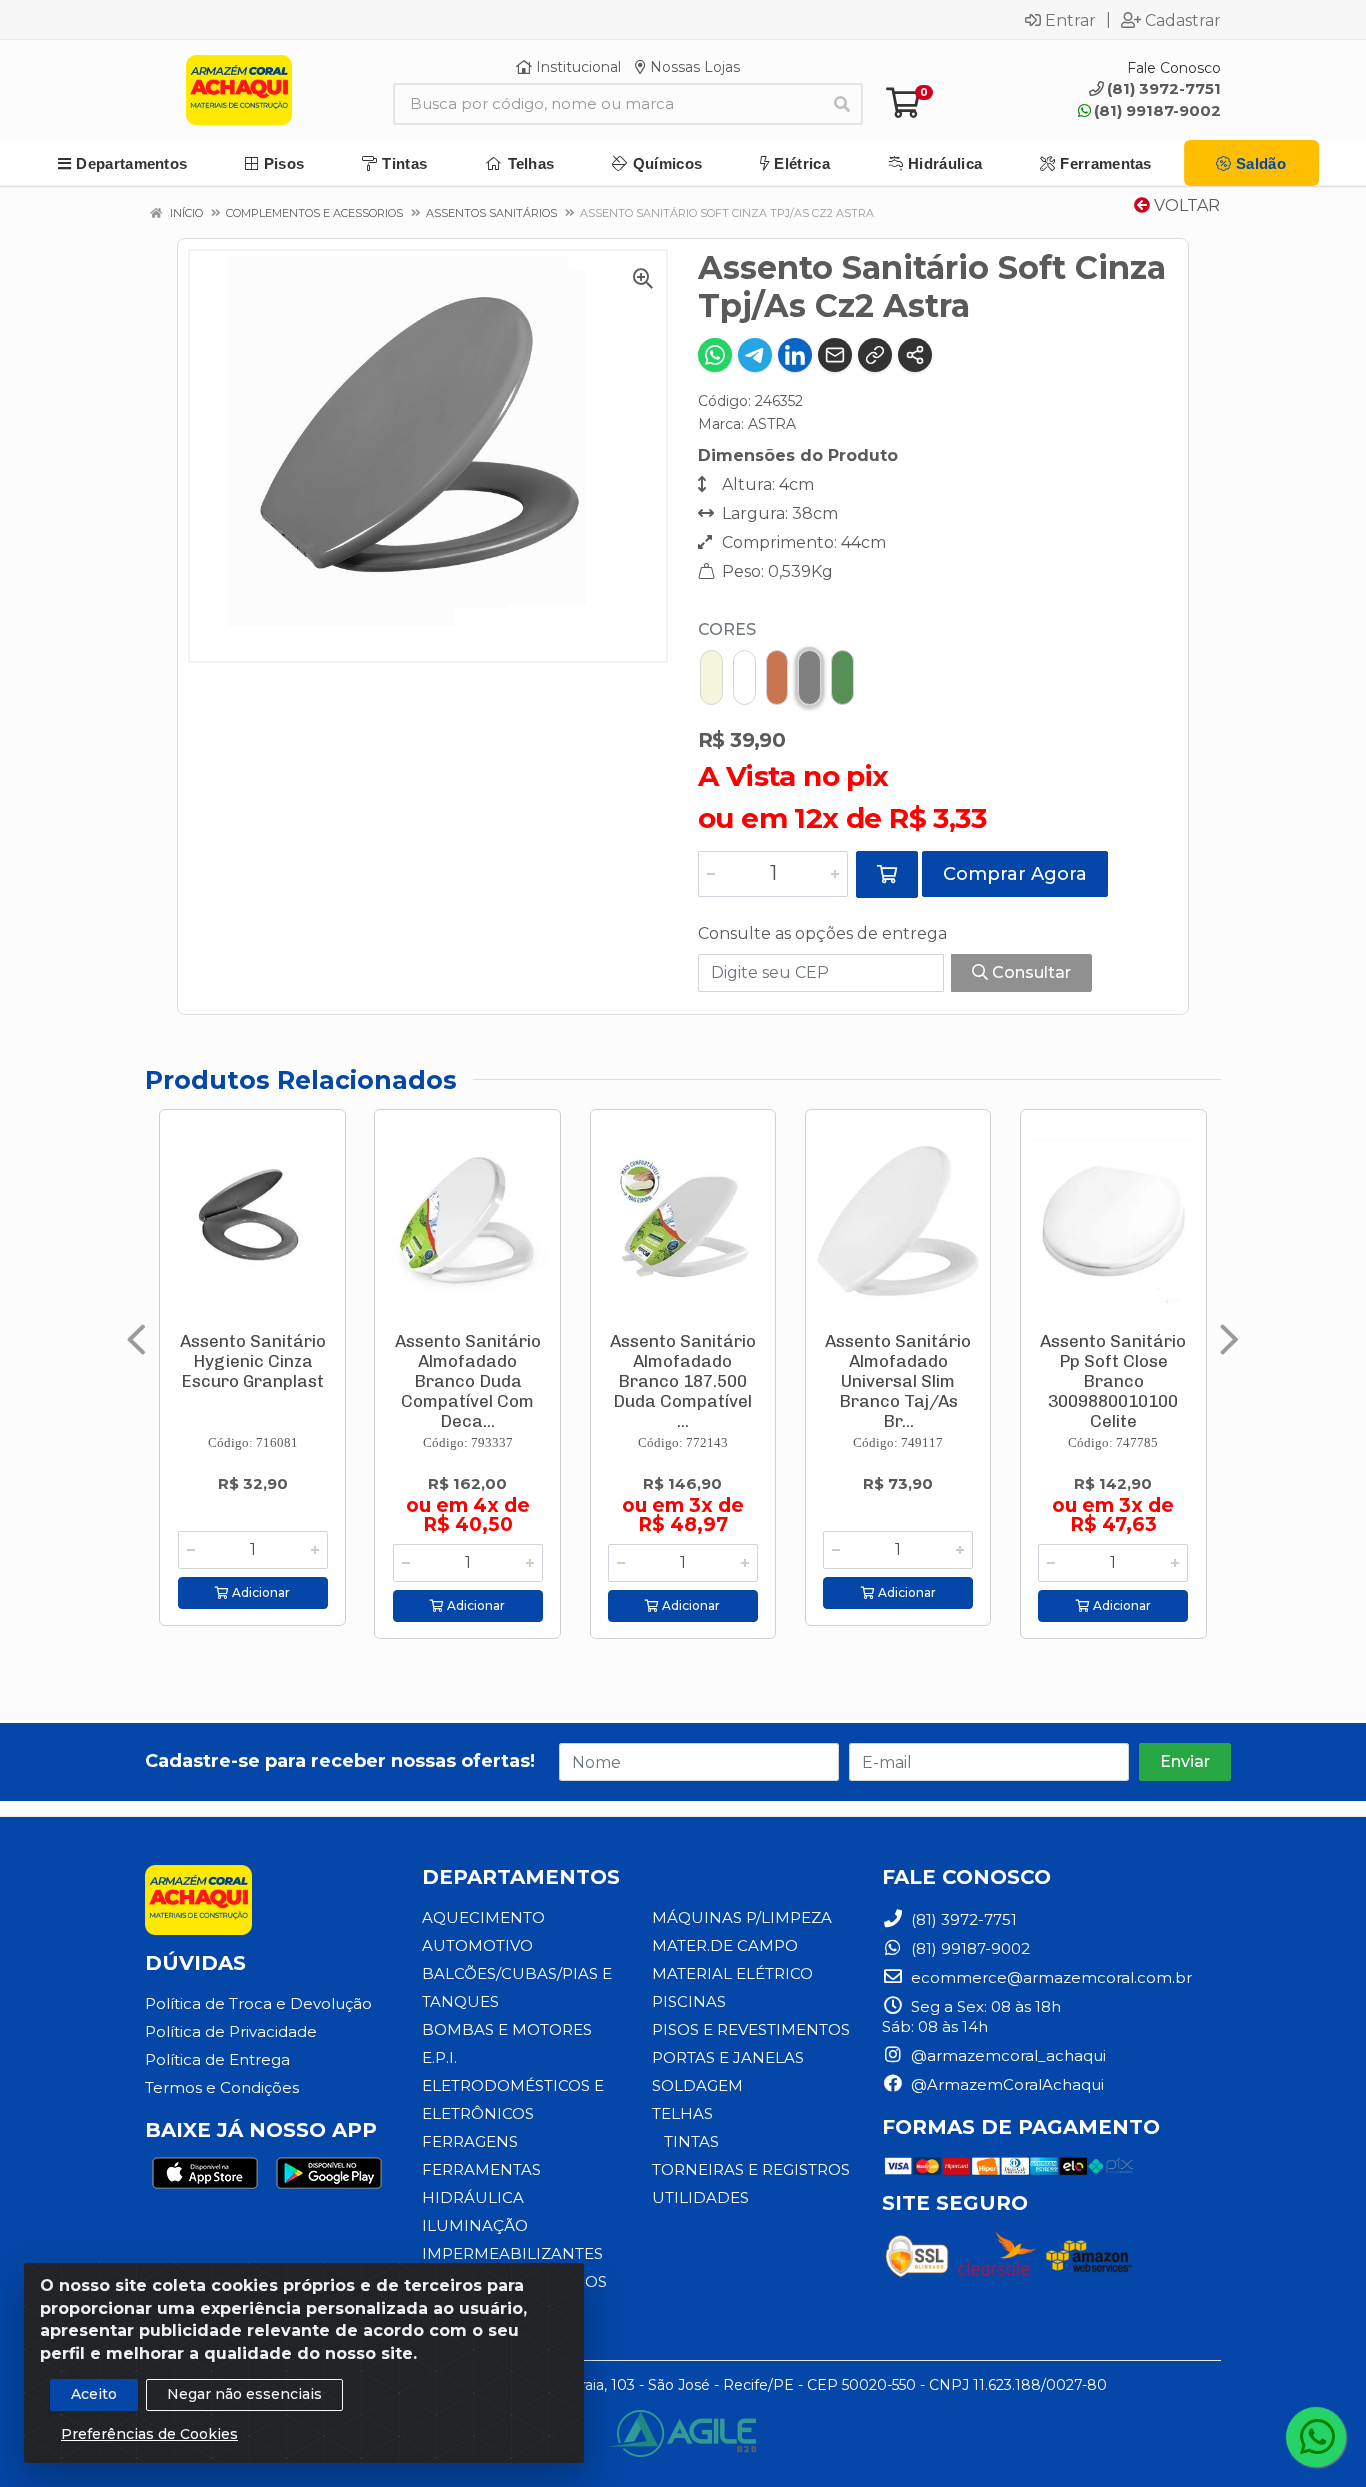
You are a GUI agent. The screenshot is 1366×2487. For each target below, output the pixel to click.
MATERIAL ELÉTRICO (732, 1973)
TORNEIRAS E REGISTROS (751, 2169)
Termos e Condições (222, 2087)
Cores (727, 629)
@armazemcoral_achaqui (1006, 2055)
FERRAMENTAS (481, 2169)
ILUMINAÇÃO (475, 2225)
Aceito (94, 2394)
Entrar (1070, 20)
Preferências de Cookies (149, 2434)
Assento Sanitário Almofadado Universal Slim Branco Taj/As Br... (898, 1381)
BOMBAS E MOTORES (507, 2029)
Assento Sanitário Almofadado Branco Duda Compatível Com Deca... (468, 1381)
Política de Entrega (217, 2059)
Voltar (1185, 205)
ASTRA (772, 424)
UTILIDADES (700, 2197)
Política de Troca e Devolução (258, 2003)
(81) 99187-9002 (1157, 110)
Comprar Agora (1015, 874)
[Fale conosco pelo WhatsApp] (1316, 2437)
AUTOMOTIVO (477, 1945)
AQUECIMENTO (483, 1917)
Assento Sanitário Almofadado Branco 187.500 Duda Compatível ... (683, 1381)
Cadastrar (1183, 20)
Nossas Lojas (693, 67)
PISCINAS (689, 2001)
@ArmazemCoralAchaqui (1005, 2084)
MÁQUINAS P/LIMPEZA (742, 1917)
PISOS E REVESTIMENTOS (751, 2029)
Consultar (1029, 972)
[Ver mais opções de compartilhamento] (915, 355)
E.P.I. (439, 2057)
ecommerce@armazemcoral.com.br (1049, 1977)
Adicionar (259, 1592)
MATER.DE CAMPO (725, 1945)
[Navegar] (136, 1340)
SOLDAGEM (697, 2085)
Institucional (576, 67)
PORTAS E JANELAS (728, 2057)
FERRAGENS (470, 2141)
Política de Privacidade (231, 2031)
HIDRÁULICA (473, 2197)
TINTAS (691, 2141)
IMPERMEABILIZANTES (512, 2253)
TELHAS (682, 2113)
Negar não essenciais (244, 2394)
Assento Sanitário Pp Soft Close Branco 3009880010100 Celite (1113, 1381)
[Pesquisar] (842, 104)
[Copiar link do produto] (875, 355)
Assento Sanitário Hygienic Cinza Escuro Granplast (253, 1361)
